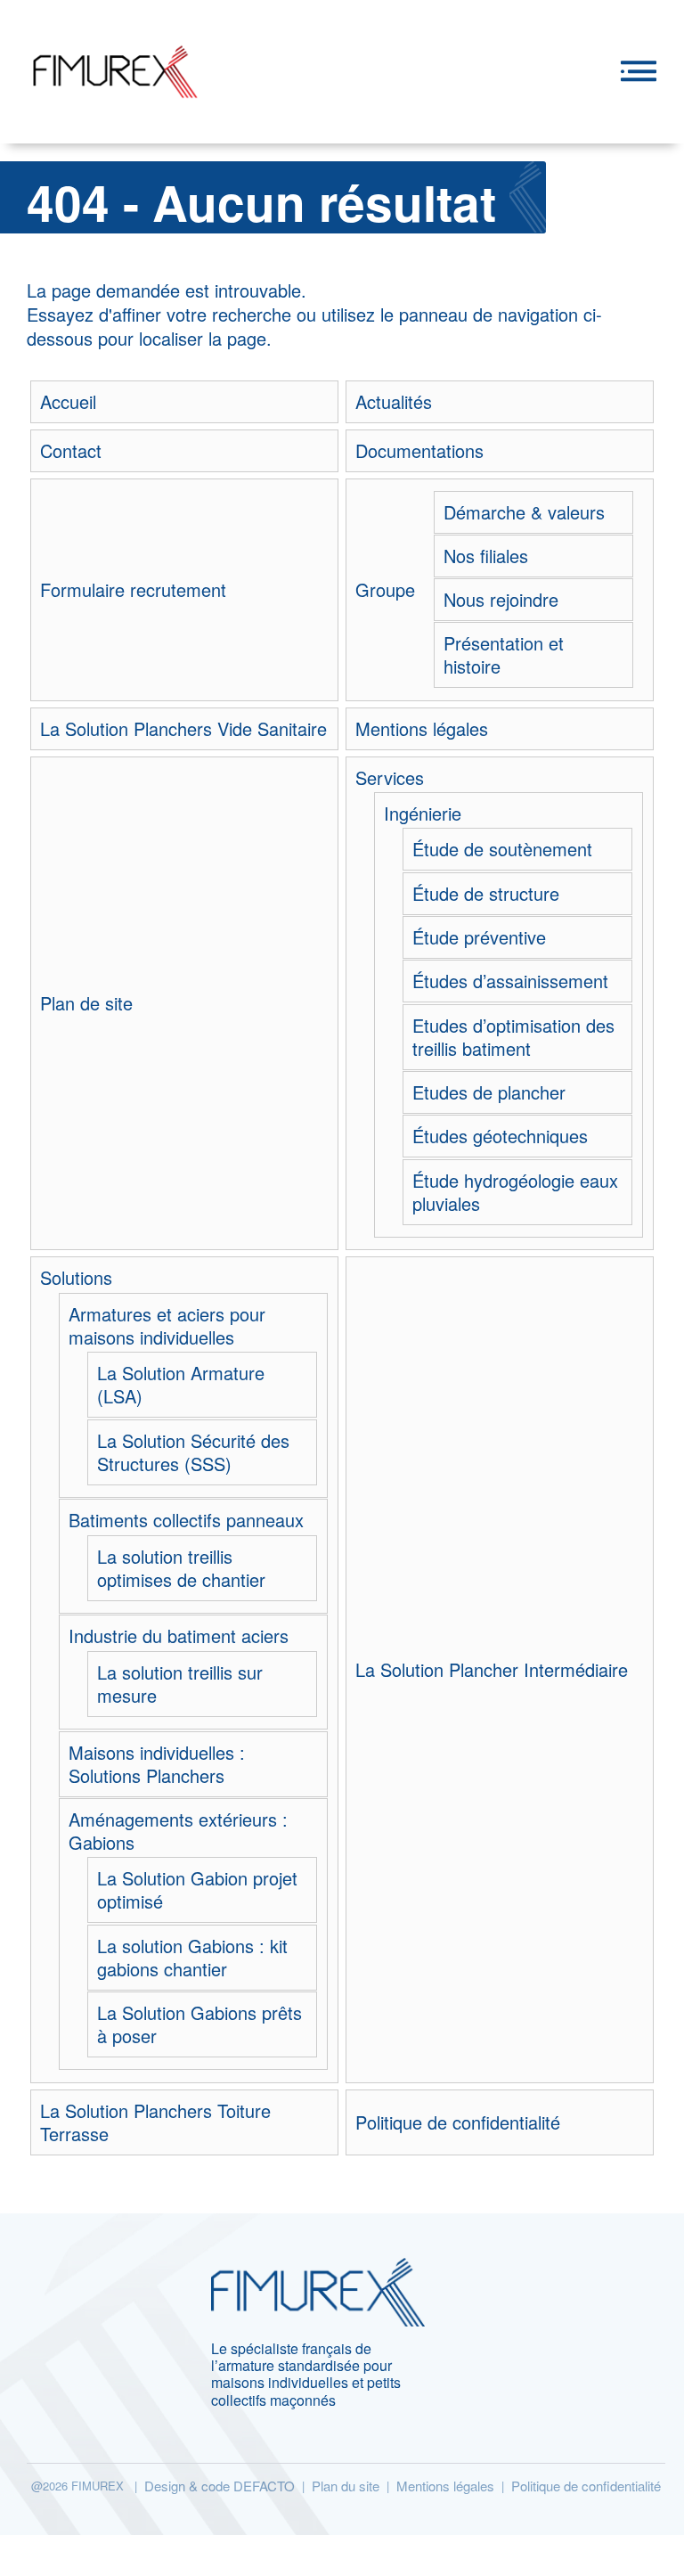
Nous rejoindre (501, 600)
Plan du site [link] (346, 2486)
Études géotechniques (500, 1136)
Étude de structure (486, 894)
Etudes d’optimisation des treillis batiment (513, 1037)
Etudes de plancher (489, 1092)
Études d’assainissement (510, 981)
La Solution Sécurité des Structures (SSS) (193, 1452)
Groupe (385, 590)
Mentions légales (422, 729)
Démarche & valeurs (524, 512)
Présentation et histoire (504, 655)
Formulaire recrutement (133, 590)
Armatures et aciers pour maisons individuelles (167, 1326)
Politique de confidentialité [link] (586, 2486)
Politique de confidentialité (458, 2122)
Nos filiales (486, 556)
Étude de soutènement (502, 849)
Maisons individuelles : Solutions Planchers (157, 1764)
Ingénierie (423, 814)
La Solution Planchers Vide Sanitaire (183, 729)
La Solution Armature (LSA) (181, 1385)
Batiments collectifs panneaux (186, 1520)
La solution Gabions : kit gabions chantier (192, 1958)
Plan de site (86, 1003)
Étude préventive (479, 937)
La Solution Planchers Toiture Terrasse (155, 2122)
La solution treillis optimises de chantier (181, 1568)
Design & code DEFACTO (220, 2486)
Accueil (68, 402)
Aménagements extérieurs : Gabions (178, 1831)
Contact (71, 451)
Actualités (394, 402)
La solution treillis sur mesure (180, 1684)
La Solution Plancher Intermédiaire (492, 1670)
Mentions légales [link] (445, 2486)
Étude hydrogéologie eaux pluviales (515, 1192)
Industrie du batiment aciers (179, 1636)
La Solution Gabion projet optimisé (197, 1890)
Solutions (76, 1278)
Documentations (419, 451)
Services (390, 778)
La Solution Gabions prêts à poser (199, 2024)
